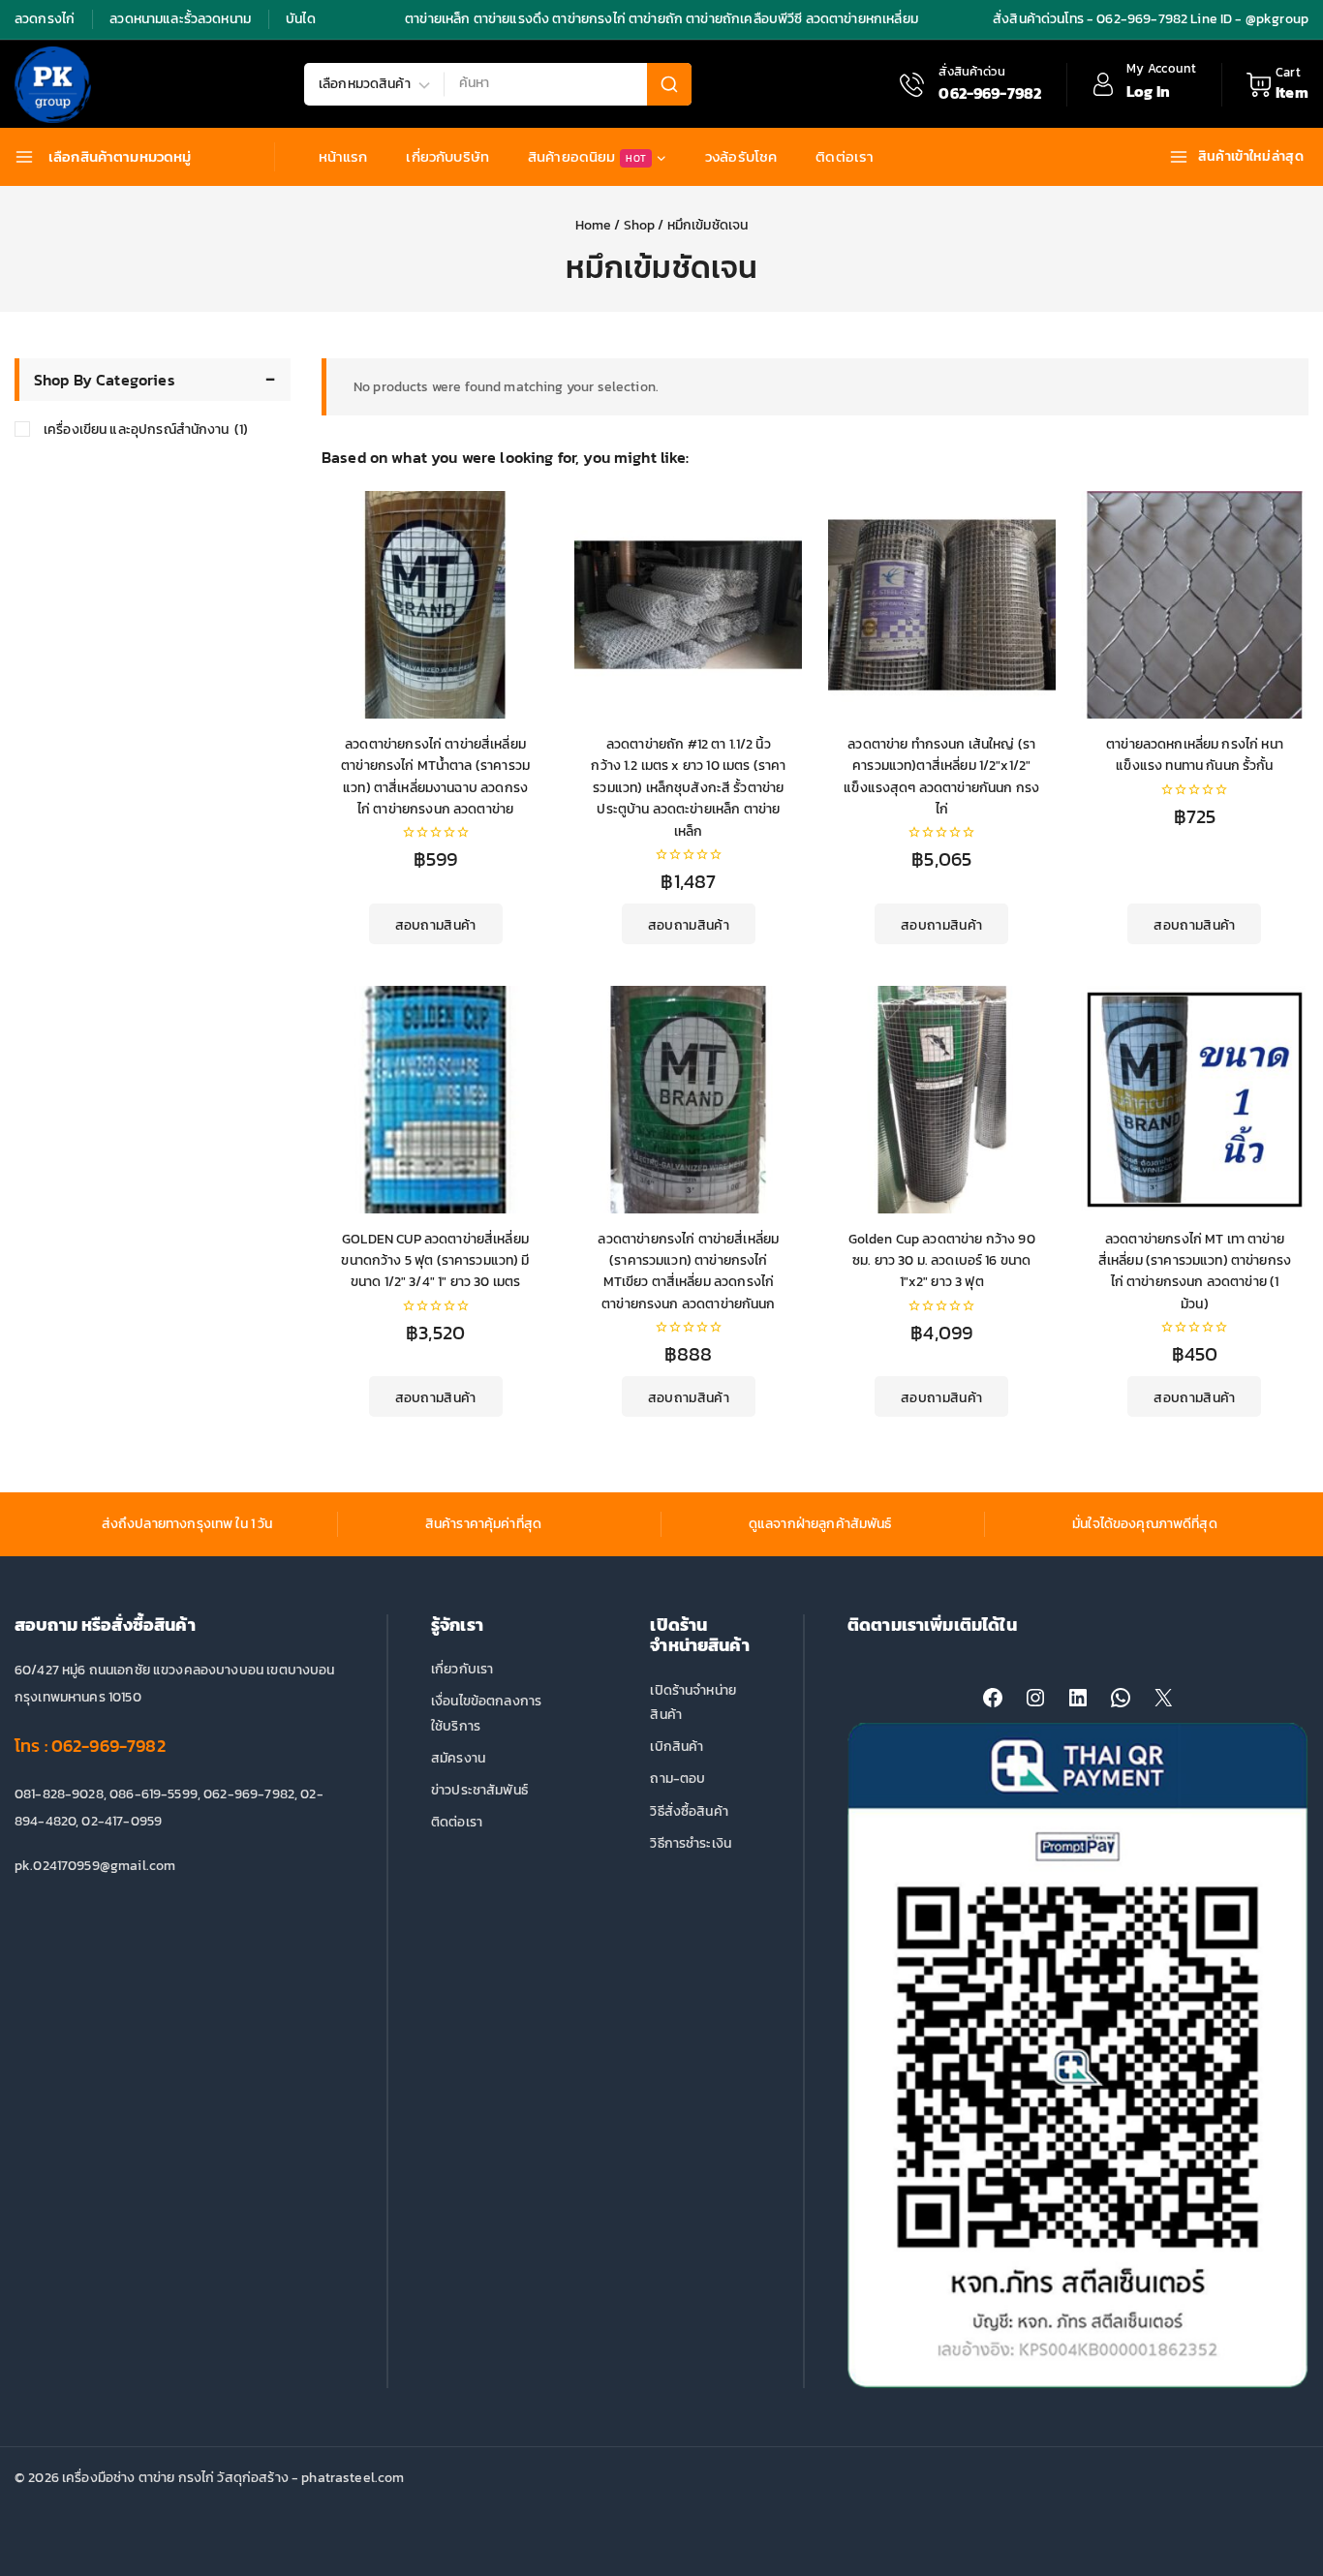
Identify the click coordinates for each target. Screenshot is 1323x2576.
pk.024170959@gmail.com (95, 1866)
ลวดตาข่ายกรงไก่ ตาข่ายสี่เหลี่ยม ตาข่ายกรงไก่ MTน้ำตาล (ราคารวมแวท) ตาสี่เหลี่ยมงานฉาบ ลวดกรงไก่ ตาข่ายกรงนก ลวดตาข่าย (435, 777)
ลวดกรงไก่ (45, 19)
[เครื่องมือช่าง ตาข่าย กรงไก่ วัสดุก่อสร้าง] (53, 85)
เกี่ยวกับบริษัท (447, 156)
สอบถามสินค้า (436, 925)
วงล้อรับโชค (741, 156)
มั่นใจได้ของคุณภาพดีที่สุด (1145, 1524)
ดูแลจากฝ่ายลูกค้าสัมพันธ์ (820, 1524)
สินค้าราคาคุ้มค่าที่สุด (483, 1524)
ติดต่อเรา (845, 156)
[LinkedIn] (1078, 1698)
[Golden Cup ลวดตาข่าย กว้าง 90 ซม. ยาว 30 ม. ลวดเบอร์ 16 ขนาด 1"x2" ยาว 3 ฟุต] (942, 1100)
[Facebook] (993, 1698)
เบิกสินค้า (677, 1747)
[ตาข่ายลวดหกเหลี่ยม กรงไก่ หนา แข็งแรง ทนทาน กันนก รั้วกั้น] (1195, 605)
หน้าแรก (343, 156)
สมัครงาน (458, 1758)
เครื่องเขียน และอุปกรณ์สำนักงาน (146, 429)
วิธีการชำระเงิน (691, 1843)
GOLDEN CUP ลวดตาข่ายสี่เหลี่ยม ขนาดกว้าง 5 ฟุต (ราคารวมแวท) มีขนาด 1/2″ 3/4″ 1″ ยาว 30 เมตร (435, 1261)
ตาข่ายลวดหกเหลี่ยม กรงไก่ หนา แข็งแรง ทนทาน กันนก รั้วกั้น (1195, 755)
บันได (301, 19)
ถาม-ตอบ (677, 1779)
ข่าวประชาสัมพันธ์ (479, 1790)
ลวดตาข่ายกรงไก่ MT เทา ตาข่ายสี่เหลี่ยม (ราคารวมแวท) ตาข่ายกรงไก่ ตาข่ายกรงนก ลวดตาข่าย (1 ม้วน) (1195, 1272)
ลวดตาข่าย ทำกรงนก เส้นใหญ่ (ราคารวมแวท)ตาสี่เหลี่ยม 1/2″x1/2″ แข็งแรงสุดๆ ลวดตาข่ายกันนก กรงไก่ (941, 777)
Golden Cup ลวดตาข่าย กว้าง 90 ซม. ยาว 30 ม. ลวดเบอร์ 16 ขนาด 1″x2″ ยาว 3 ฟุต (942, 1261)
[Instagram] (1035, 1698)
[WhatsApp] (1121, 1698)
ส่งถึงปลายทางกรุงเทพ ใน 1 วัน (187, 1524)
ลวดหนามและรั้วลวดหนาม (180, 19)
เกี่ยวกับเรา (462, 1669)
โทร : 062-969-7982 (90, 1746)
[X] (1163, 1698)
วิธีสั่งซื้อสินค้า (689, 1811)
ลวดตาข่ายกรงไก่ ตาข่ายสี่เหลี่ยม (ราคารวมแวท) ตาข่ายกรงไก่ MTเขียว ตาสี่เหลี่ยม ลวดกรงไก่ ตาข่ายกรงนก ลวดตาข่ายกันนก (688, 1272)
